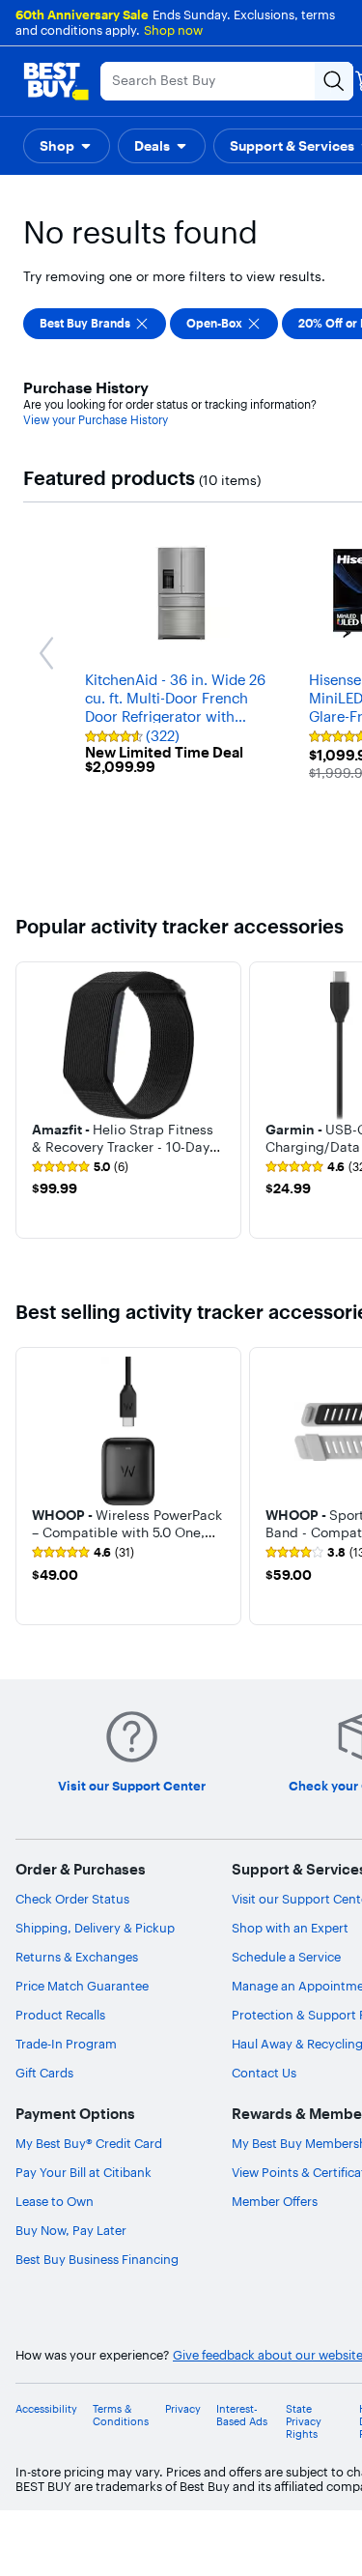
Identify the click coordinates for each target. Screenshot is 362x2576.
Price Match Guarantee (82, 1986)
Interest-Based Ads (242, 2416)
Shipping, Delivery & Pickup (95, 1928)
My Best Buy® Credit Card (89, 2143)
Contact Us (264, 2073)
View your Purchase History (96, 420)
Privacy (183, 2409)
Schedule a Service (286, 1957)
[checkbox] (95, 324)
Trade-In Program (66, 2044)
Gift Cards (44, 2073)
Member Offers (275, 2201)
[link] (80, 1167)
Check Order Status (72, 1899)
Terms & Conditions (121, 2416)
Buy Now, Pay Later (71, 2230)
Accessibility (46, 2409)
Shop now (173, 30)
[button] (67, 146)
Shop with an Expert (290, 1928)
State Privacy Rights (304, 2422)
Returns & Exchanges (77, 1957)
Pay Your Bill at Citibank (84, 2172)
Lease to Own (55, 2201)
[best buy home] (56, 81)
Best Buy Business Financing (97, 2259)
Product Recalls (60, 2015)
